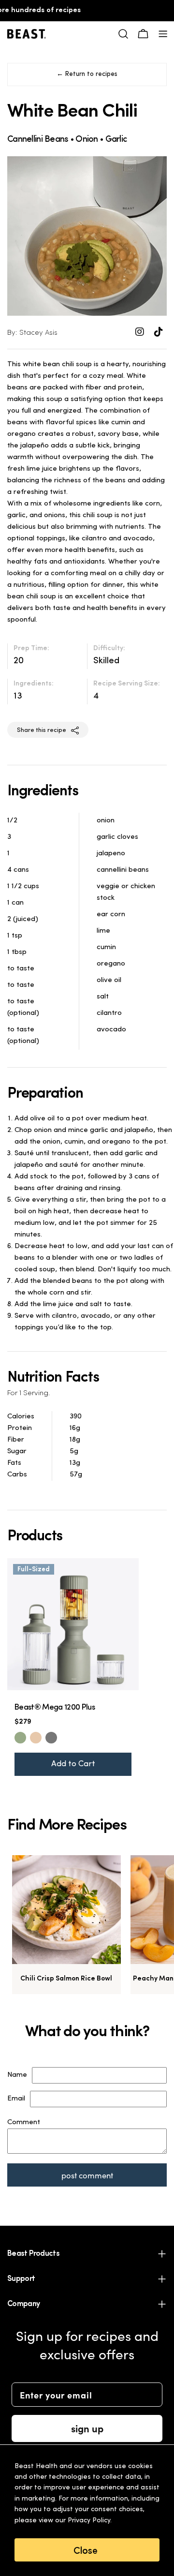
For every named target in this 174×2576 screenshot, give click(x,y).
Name (17, 2075)
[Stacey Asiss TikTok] (159, 333)
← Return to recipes (87, 74)
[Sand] (36, 1738)
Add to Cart (73, 1764)
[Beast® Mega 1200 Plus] (73, 1624)
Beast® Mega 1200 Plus (55, 1708)
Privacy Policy (89, 2521)
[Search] (123, 34)
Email (16, 2099)
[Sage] (20, 1738)
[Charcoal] (51, 1738)
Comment (24, 2122)
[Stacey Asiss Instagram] (141, 333)
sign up (87, 2428)
